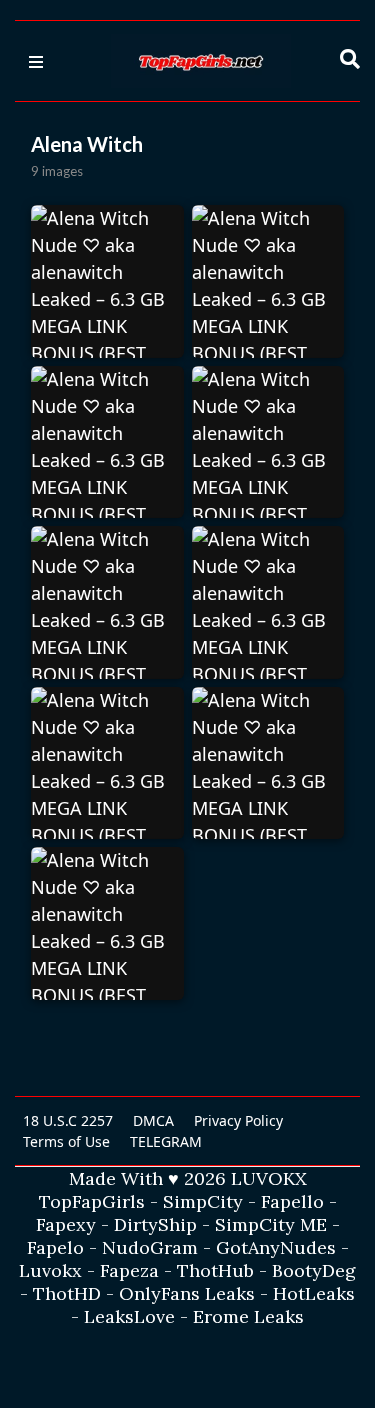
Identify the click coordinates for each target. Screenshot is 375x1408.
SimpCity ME (271, 1224)
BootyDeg (314, 1270)
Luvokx (50, 1270)
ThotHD (67, 1293)
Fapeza (129, 1270)
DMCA (153, 1120)
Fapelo (55, 1247)
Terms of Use (66, 1141)
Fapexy (66, 1224)
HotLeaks (314, 1293)
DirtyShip (155, 1224)
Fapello (292, 1201)
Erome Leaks (248, 1316)
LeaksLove (129, 1316)
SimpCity (203, 1201)
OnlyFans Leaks (187, 1293)
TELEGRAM (166, 1141)
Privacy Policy (238, 1120)
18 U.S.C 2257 (68, 1120)
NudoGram (150, 1247)
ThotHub (215, 1270)
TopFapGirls (92, 1201)
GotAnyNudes (276, 1247)
